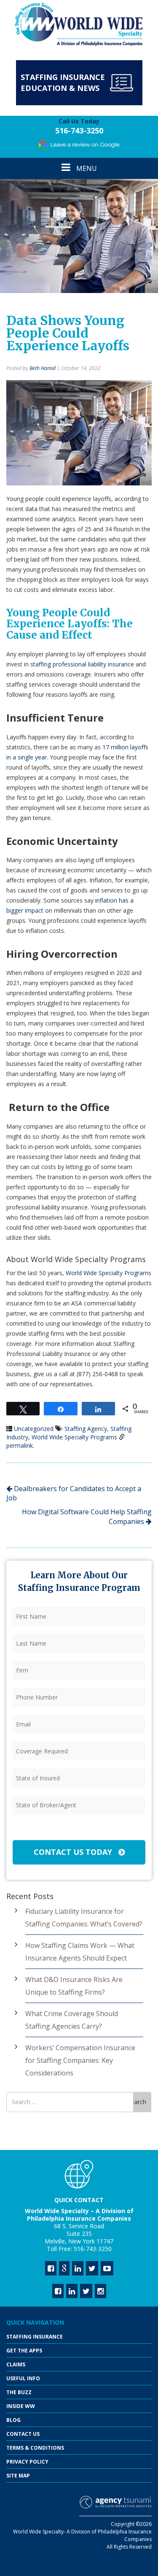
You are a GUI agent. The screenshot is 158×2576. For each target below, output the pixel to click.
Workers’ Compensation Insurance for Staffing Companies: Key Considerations (80, 2060)
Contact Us (23, 2434)
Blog (13, 2420)
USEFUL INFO (23, 2378)
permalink (20, 1445)
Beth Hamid (43, 368)
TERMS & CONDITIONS (35, 2448)
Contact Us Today (74, 1852)
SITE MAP (18, 2476)
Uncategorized (34, 1429)
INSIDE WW (21, 2406)
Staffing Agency (86, 1429)
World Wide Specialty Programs (108, 1273)
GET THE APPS (24, 2351)
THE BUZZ (19, 2392)
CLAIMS (16, 2364)
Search (137, 2102)
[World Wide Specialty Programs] (79, 25)
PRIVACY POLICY (27, 2462)
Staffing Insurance (35, 2337)
